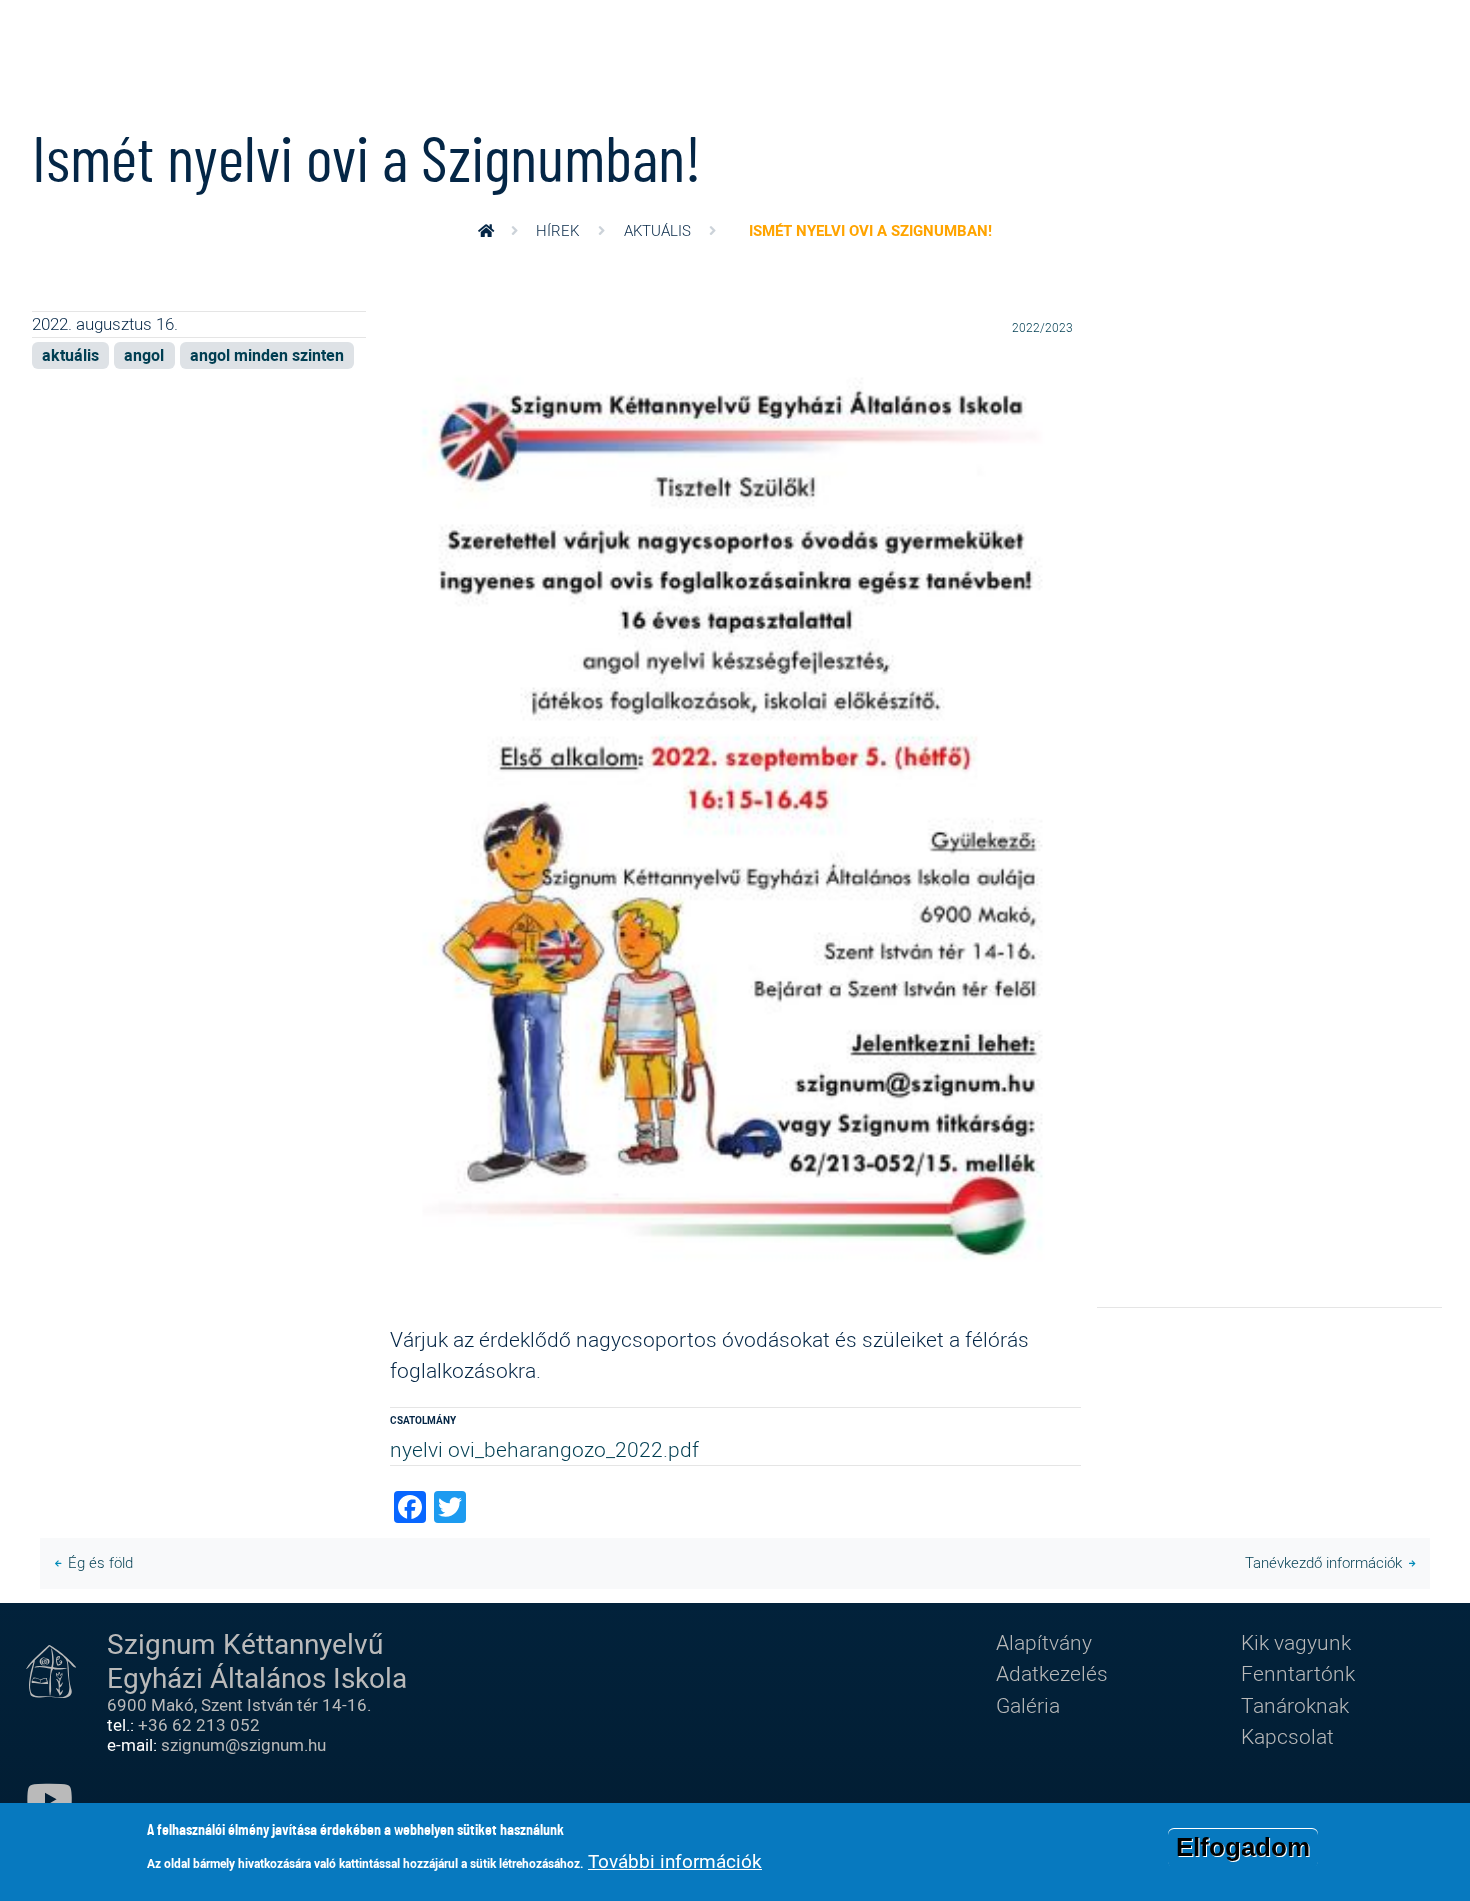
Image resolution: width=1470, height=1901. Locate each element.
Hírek (557, 230)
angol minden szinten (267, 355)
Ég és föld (100, 1562)
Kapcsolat (1287, 1736)
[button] (735, 832)
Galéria (1028, 1705)
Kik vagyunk (1296, 1642)
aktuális (657, 230)
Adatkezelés (1052, 1673)
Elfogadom (1243, 1847)
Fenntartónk (1298, 1673)
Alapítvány (1044, 1642)
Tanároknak (1295, 1705)
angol (144, 355)
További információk (675, 1861)
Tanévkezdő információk (1323, 1562)
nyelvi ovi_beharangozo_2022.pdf (544, 1449)
